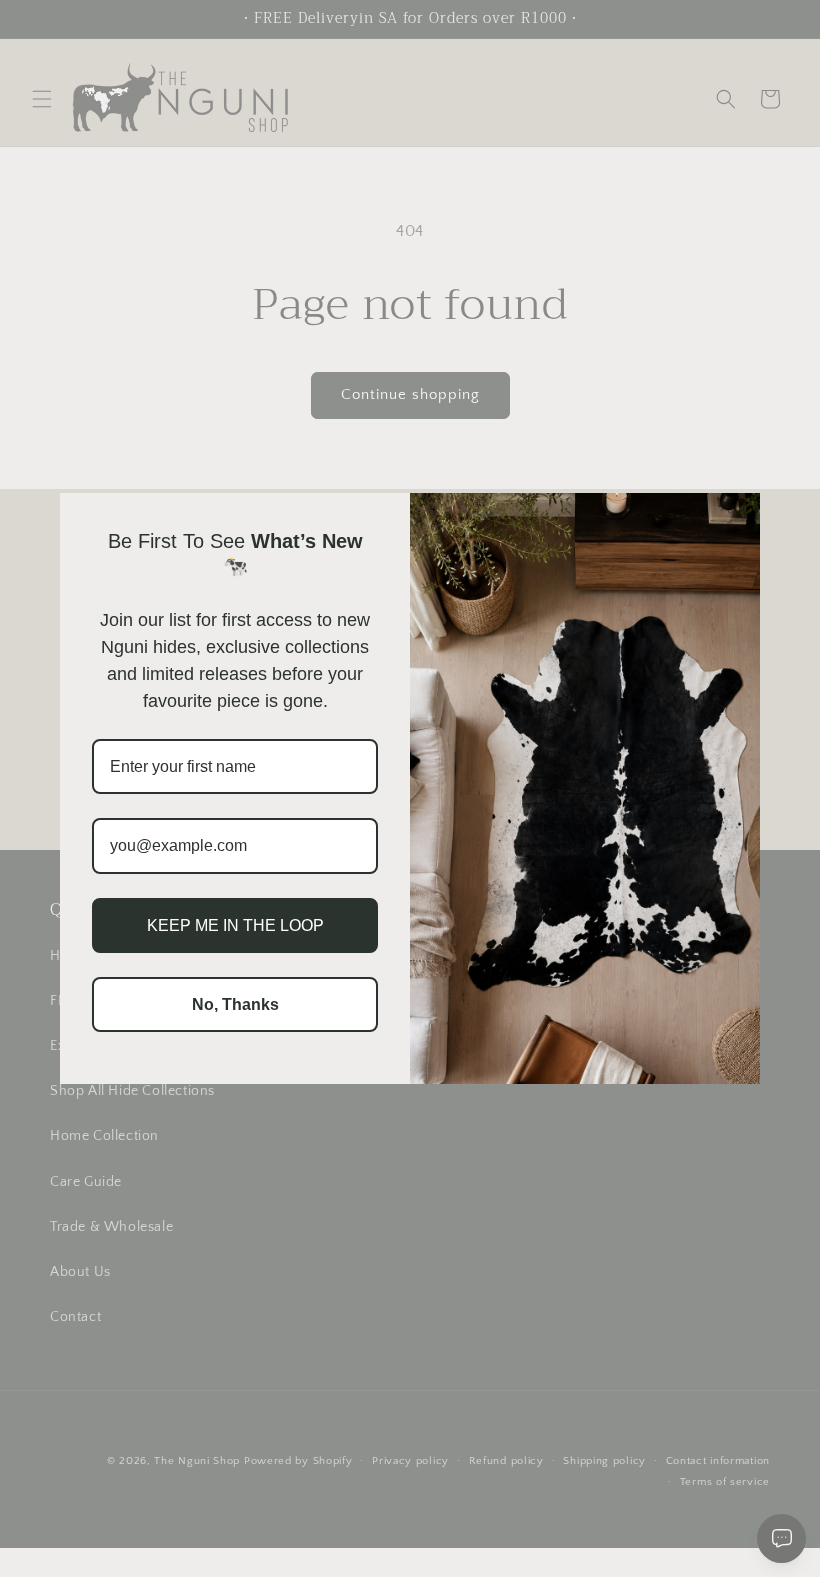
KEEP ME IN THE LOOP (235, 925)
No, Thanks (235, 1004)
